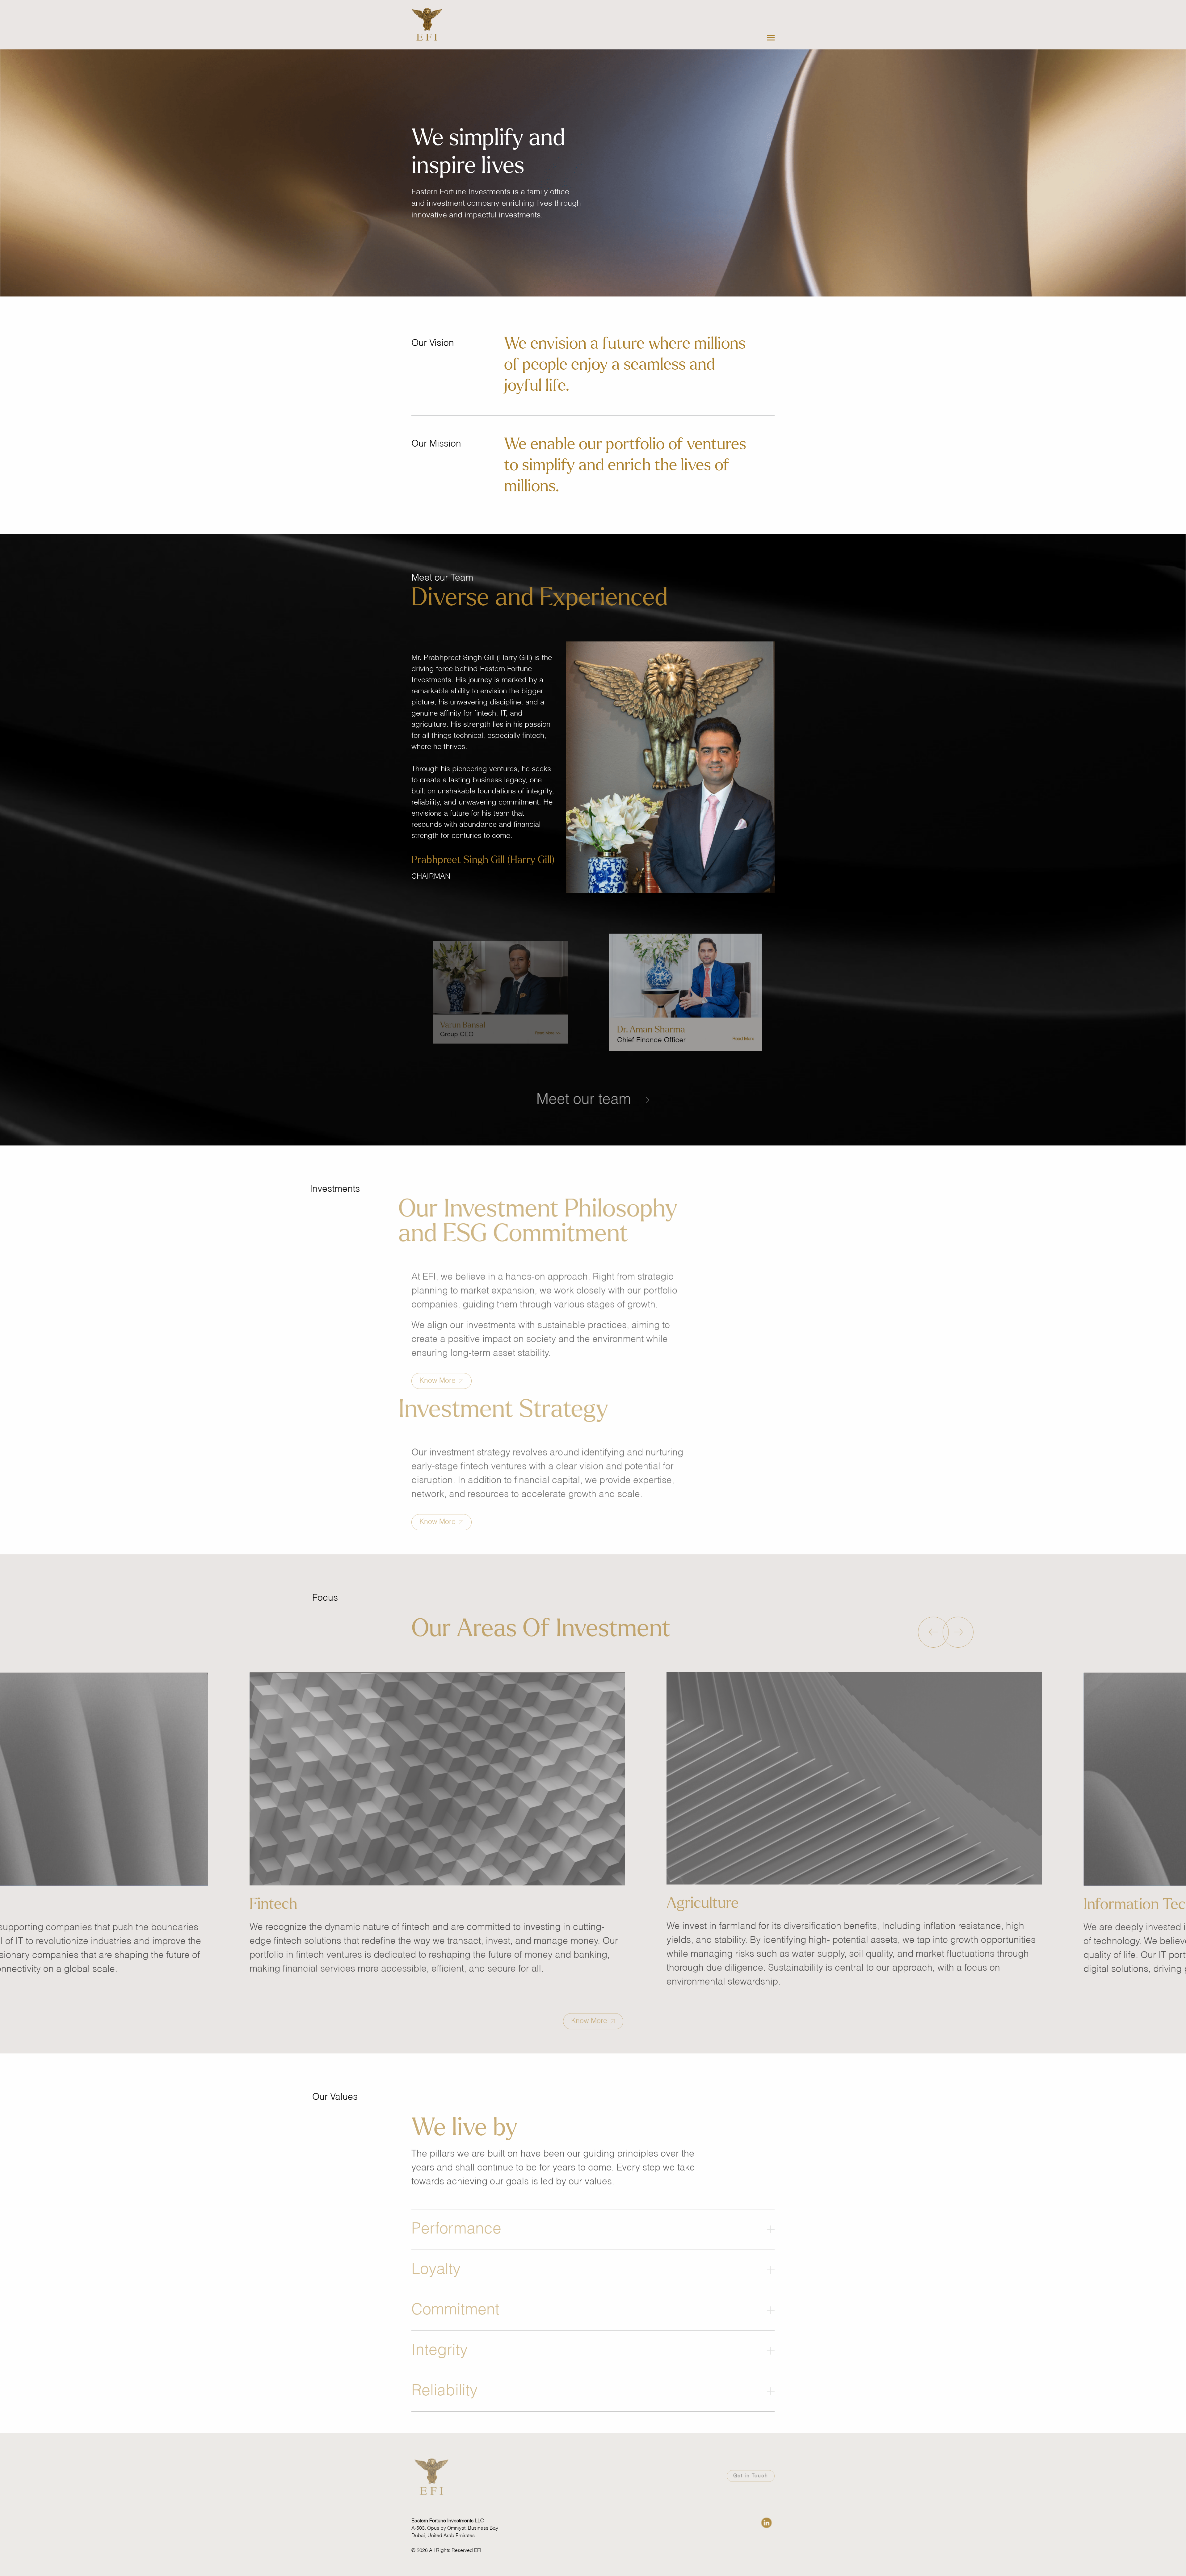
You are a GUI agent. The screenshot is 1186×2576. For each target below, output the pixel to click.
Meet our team (585, 1100)
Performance (456, 2214)
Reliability (444, 2376)
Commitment (455, 2295)
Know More (438, 1368)
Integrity (439, 2335)
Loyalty (436, 2254)
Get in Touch (751, 2495)
